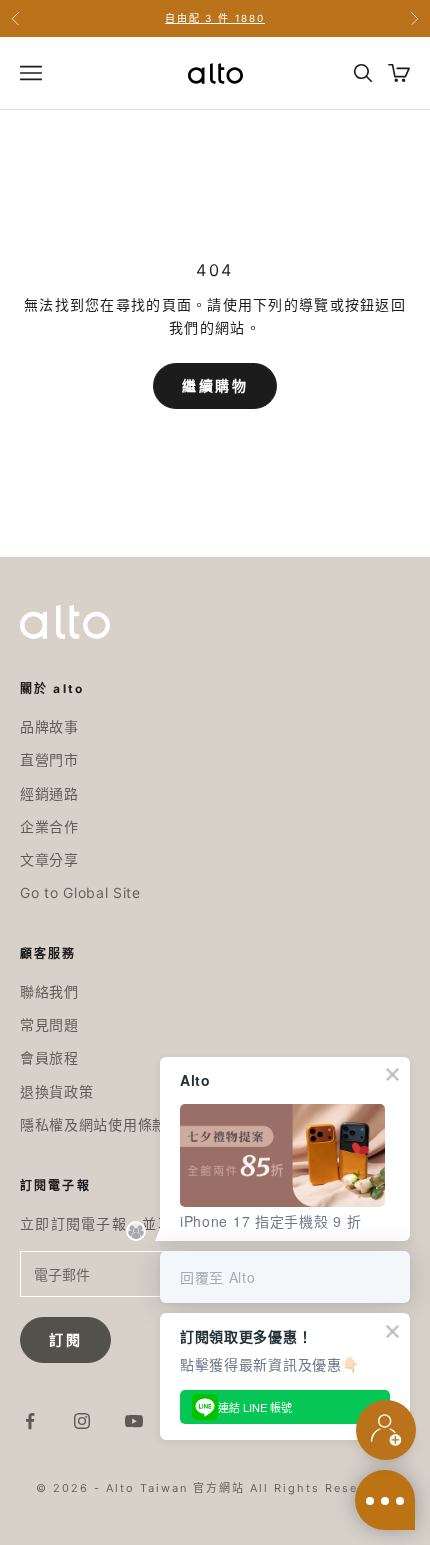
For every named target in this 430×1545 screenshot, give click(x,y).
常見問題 (49, 1024)
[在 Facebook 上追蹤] (30, 1421)
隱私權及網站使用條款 (93, 1124)
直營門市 (49, 759)
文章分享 (49, 859)
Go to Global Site (80, 892)
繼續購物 (215, 386)
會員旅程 (49, 1057)
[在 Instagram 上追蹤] (82, 1421)
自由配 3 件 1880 (215, 18)
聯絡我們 (49, 991)
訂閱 (65, 1339)
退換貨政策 (57, 1091)
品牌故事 (49, 726)
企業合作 (49, 826)
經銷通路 (49, 793)
